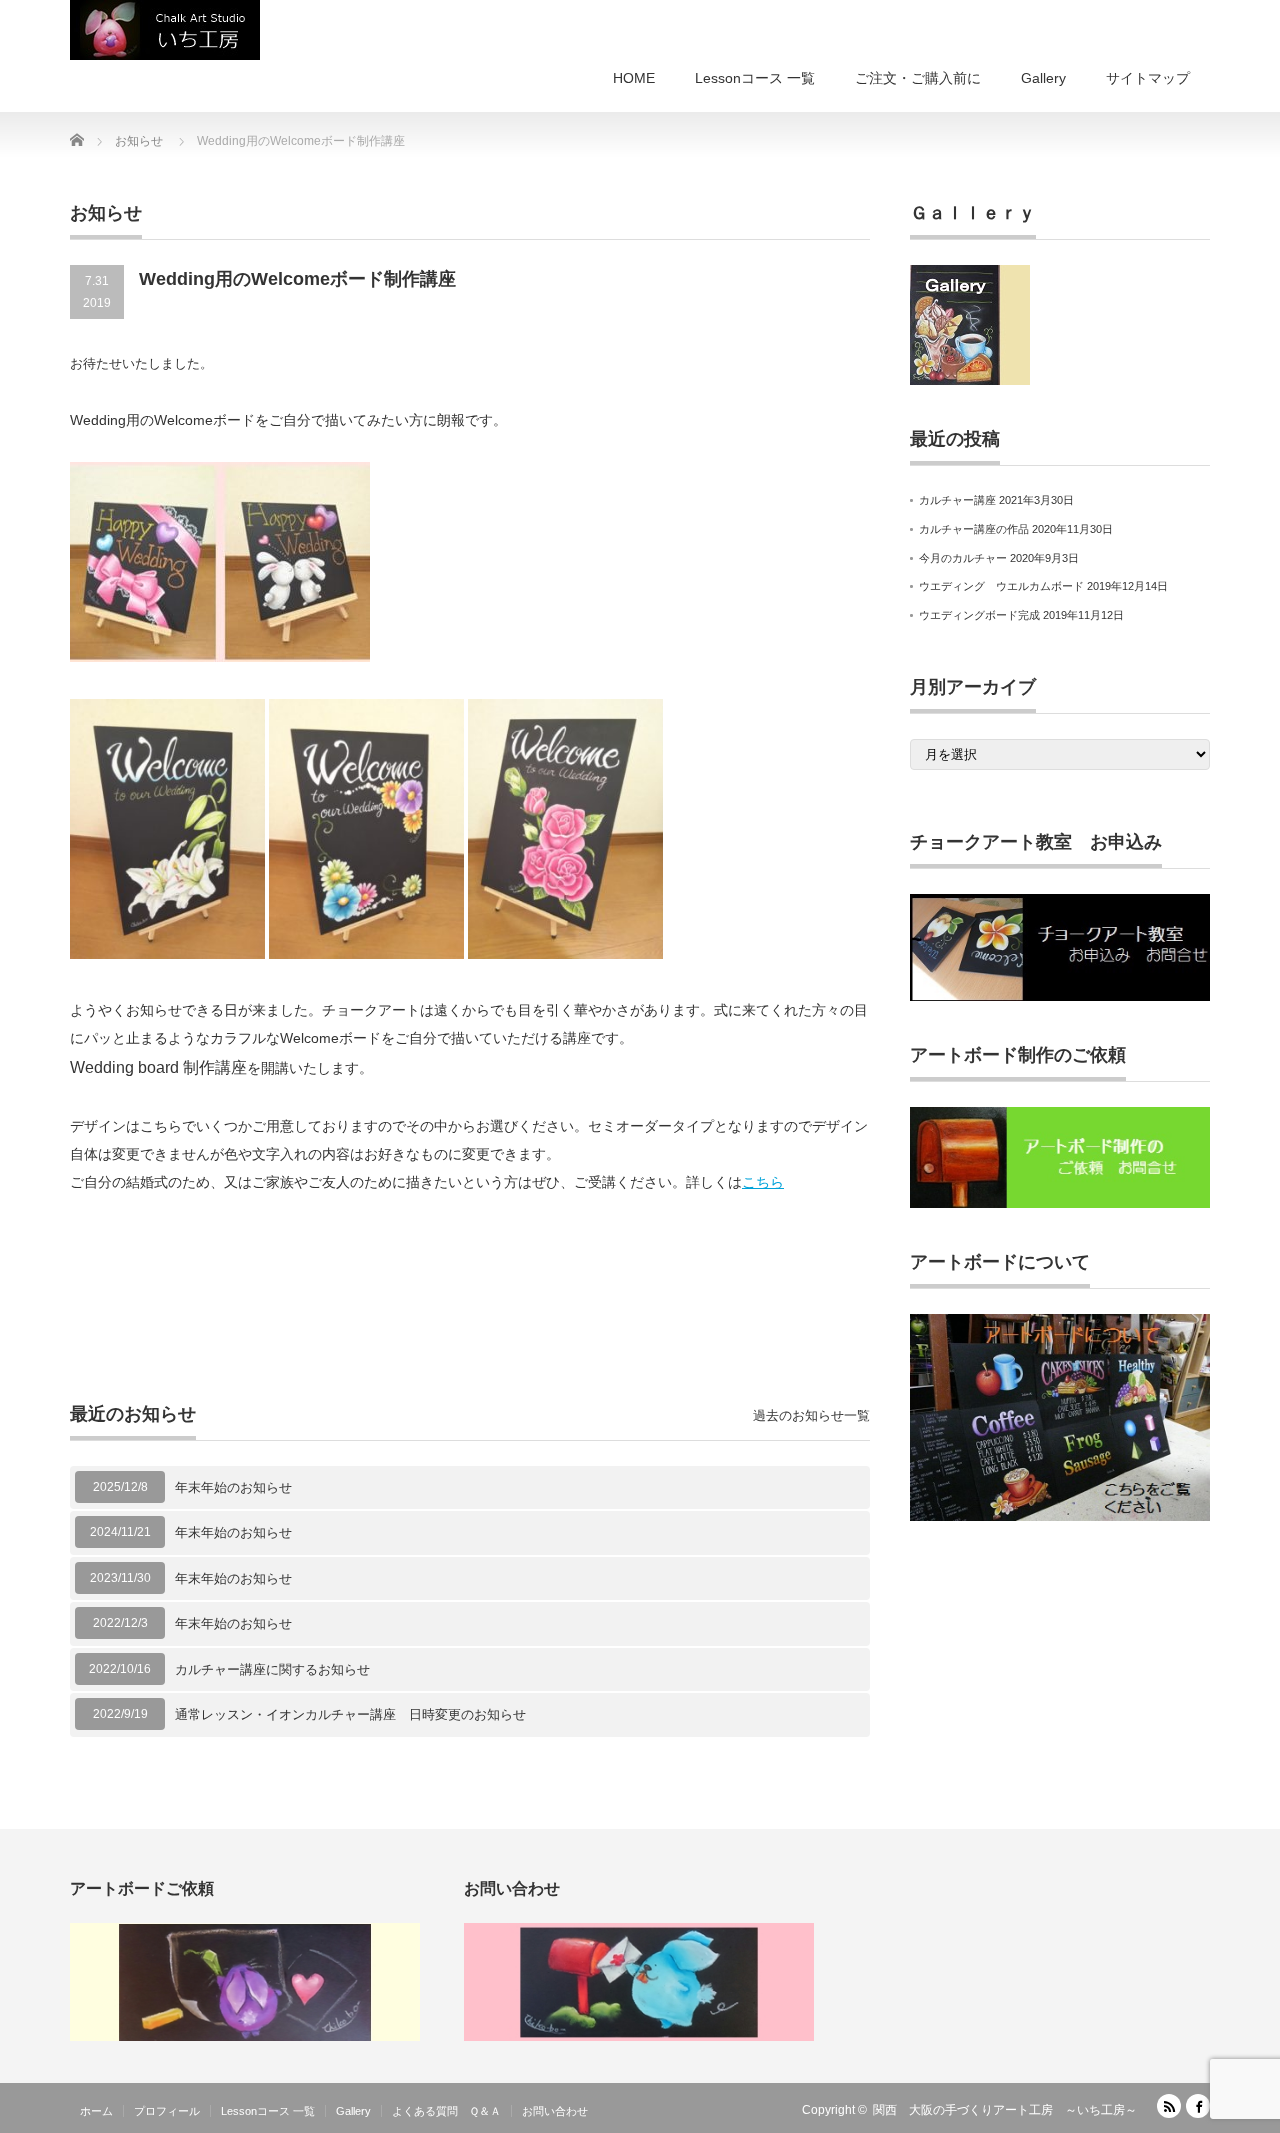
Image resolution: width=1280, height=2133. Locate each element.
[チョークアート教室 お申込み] (1060, 997)
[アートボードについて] (1060, 1517)
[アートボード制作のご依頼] (1060, 1204)
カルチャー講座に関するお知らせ (272, 1669)
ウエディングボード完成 (979, 615)
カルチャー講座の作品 (974, 529)
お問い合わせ (555, 2111)
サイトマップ (1148, 78)
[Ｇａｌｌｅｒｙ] (970, 381)
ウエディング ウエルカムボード (1001, 586)
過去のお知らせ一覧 (811, 1415)
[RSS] (1169, 2106)
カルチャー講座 (957, 500)
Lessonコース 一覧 (755, 78)
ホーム (96, 2111)
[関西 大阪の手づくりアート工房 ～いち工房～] (165, 30)
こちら (763, 1182)
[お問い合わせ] (639, 2037)
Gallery (1043, 78)
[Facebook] (1198, 2106)
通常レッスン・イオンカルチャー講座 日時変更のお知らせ (350, 1714)
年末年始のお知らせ (233, 1487)
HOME (634, 78)
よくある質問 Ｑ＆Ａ (446, 2111)
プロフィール (167, 2111)
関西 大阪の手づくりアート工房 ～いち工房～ (1005, 2110)
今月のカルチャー (963, 558)
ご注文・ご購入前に (918, 78)
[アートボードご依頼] (245, 2037)
